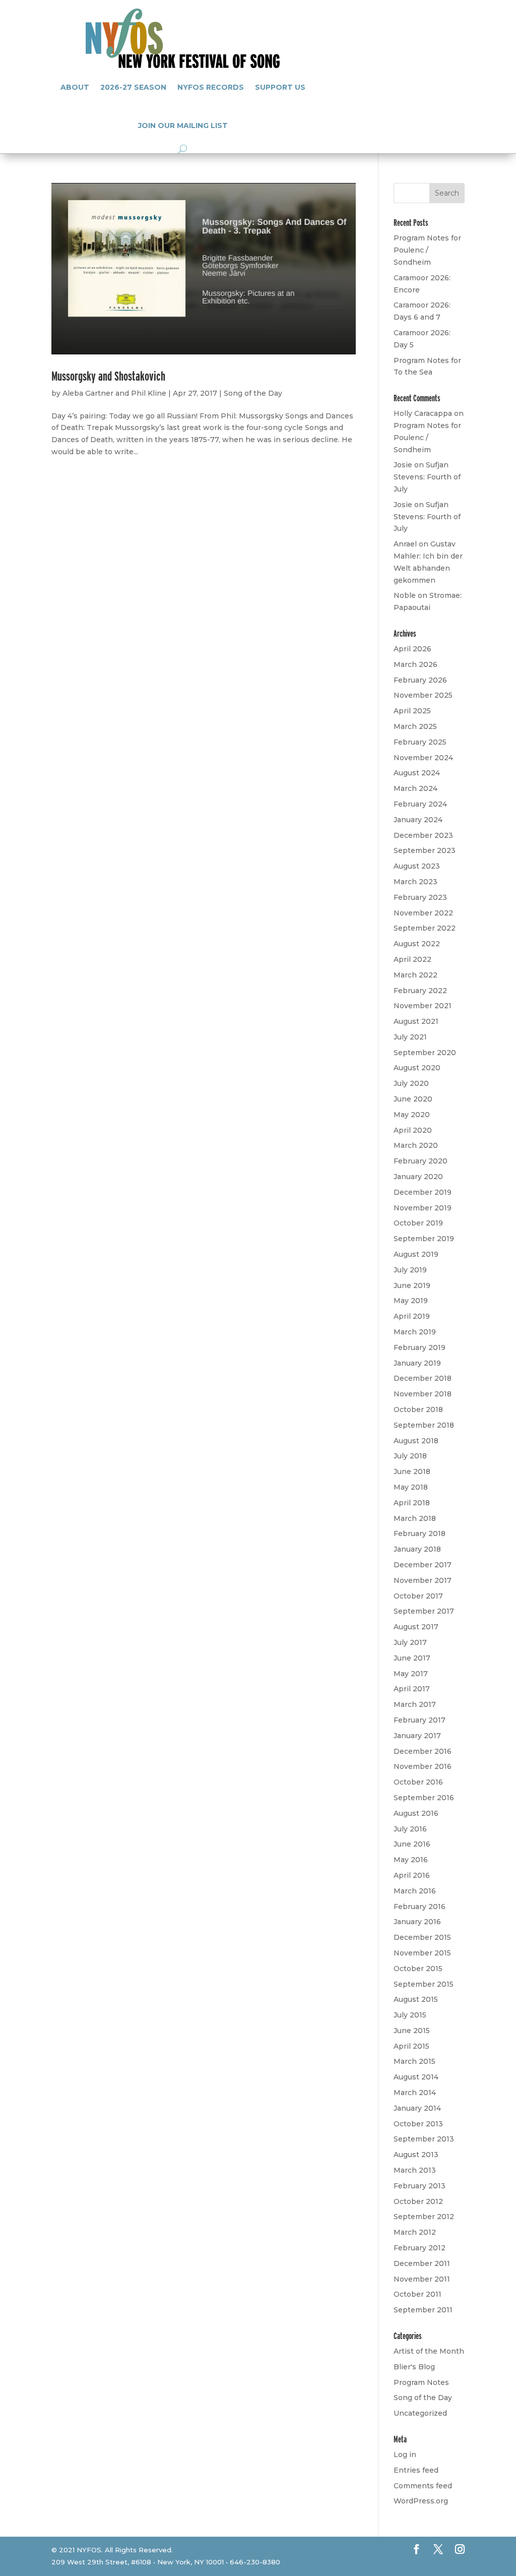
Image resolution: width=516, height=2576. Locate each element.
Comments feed (423, 2486)
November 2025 (423, 695)
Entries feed (416, 2470)
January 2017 (417, 1736)
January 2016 (417, 1922)
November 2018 (423, 1394)
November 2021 (423, 1006)
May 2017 (411, 1674)
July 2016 (410, 1829)
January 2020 (418, 1177)
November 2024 (423, 758)
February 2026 (420, 680)
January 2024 (418, 820)
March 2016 (415, 1891)
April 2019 (412, 1316)
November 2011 (422, 2279)
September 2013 (424, 2139)
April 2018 (412, 1503)
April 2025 (412, 711)
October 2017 (418, 1596)
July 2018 (410, 1456)
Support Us (280, 87)
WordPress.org (421, 2501)
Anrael (405, 544)
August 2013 (416, 2155)
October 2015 (418, 1969)
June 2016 (412, 1844)
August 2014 (416, 2077)
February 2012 (420, 2248)
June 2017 (412, 1658)
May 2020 (412, 1115)
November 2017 (423, 1580)
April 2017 (412, 1689)
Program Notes (421, 2382)
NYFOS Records (211, 87)
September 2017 (424, 1611)
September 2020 (425, 1053)
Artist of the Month (429, 2351)
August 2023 (417, 866)
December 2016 (423, 1751)
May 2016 (411, 1860)
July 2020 (411, 1083)
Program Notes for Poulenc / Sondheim (427, 250)
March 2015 (414, 2061)
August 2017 (416, 1627)
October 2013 (418, 2124)
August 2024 (417, 773)
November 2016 (423, 1766)
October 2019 (418, 1223)
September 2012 (424, 2217)
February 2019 (420, 1347)
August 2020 (417, 1068)
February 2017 (420, 1720)
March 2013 (415, 2170)
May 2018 (411, 1487)
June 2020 (413, 1099)
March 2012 (415, 2232)
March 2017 (415, 1704)
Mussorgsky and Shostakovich (108, 376)
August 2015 (416, 1999)
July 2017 (410, 1642)
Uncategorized (420, 2413)
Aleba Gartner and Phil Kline (114, 393)
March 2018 (415, 1518)
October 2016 (418, 1782)
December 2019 (423, 1192)
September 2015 (424, 1984)
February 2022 (420, 991)
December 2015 (422, 1937)
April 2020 (413, 1130)
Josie (403, 465)
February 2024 (420, 804)
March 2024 (415, 788)
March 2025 (415, 726)
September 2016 (424, 1798)
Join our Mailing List (183, 126)
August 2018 (416, 1441)
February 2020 (421, 1161)
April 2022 (412, 959)
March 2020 (416, 1145)
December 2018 (423, 1378)
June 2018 (412, 1471)
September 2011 (423, 2310)
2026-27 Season (133, 87)
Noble (405, 595)
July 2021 (410, 1037)
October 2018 (418, 1409)
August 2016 (416, 1813)
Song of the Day (253, 393)
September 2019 (424, 1239)
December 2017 (423, 1565)
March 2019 (415, 1332)
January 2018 (417, 1549)
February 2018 (420, 1534)
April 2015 (411, 2046)
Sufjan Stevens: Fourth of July (427, 477)
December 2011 (422, 2263)
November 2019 (423, 1208)
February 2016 (420, 1907)
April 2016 (412, 1875)
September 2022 (425, 928)
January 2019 (417, 1363)
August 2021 (416, 1021)
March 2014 (415, 2093)
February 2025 (420, 742)
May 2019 (411, 1301)
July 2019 (410, 1270)
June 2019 (412, 1285)
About (75, 87)
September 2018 (424, 1425)
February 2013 (420, 2186)
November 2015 (422, 1953)
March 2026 (415, 664)
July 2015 (410, 2015)
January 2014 (417, 2108)
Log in (405, 2455)
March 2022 (415, 975)
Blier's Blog (414, 2367)
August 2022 (417, 944)
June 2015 (412, 2031)
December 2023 (423, 835)
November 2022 (423, 913)
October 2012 (418, 2201)
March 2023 (415, 882)
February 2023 (420, 897)
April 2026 (412, 649)
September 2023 (425, 850)
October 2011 (417, 2294)
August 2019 (416, 1254)
